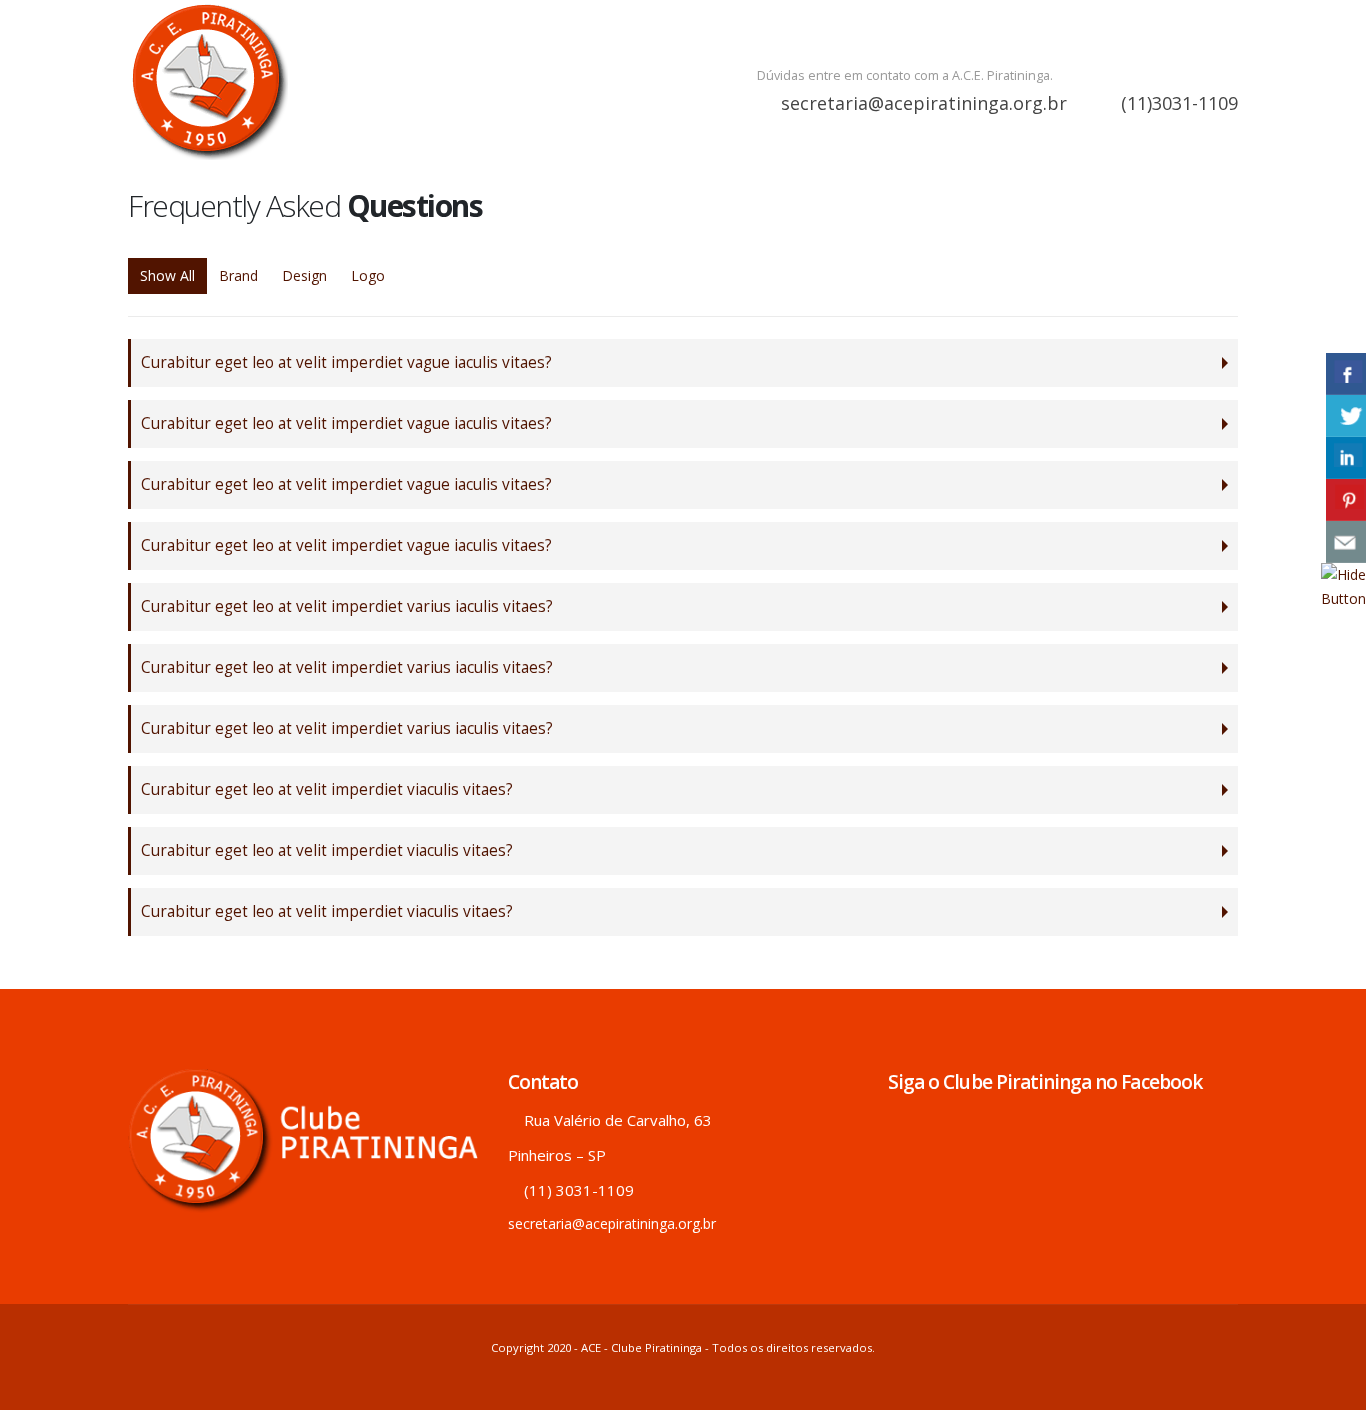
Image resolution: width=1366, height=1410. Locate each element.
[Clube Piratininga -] (208, 80)
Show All (167, 275)
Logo (368, 275)
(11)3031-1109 (1177, 103)
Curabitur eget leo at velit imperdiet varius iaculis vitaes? (347, 606)
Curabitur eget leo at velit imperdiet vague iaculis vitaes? (346, 362)
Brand (238, 275)
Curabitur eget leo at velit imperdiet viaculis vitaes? (327, 789)
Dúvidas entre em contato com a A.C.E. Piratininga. (905, 75)
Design (304, 275)
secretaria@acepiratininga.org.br (924, 103)
